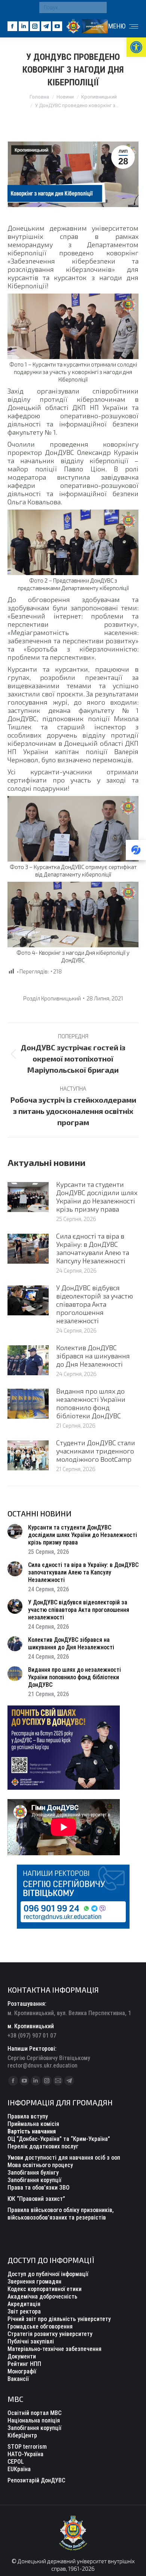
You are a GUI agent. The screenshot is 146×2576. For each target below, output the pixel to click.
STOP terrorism (27, 2447)
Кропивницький (31, 150)
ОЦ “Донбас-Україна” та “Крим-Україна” (59, 2139)
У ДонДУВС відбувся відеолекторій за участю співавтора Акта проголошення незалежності (95, 1304)
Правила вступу (28, 2116)
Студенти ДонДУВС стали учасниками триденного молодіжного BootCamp (96, 1451)
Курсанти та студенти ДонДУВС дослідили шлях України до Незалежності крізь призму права (97, 1197)
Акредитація (24, 2304)
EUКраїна (19, 2469)
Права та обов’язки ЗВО (39, 2188)
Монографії (22, 2371)
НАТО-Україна (25, 2454)
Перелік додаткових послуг (43, 2146)
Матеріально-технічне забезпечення (54, 2349)
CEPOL (16, 2462)
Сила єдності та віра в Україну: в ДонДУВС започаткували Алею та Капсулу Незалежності (93, 1248)
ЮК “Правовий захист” (36, 2199)
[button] (136, 47)
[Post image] (28, 1197)
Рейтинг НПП (24, 2364)
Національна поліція (34, 2420)
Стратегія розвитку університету (50, 2334)
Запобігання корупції (34, 2180)
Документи (22, 2356)
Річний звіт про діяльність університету (59, 2319)
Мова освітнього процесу (40, 2165)
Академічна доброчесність (42, 2296)
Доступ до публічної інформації (48, 2274)
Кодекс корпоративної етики (45, 2289)
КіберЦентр (22, 2435)
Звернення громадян (34, 2282)
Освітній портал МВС (34, 2413)
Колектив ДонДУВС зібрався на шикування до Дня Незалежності (93, 1356)
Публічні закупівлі (31, 2341)
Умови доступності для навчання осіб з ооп (64, 2158)
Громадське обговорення (40, 2326)
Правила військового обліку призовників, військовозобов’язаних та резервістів (61, 2214)
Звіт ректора (24, 2311)
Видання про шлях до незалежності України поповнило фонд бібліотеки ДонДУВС (91, 1403)
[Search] (99, 7)
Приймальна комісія (33, 2124)
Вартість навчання (32, 2131)
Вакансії (18, 2379)
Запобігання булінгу (33, 2173)
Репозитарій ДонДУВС (36, 2480)
